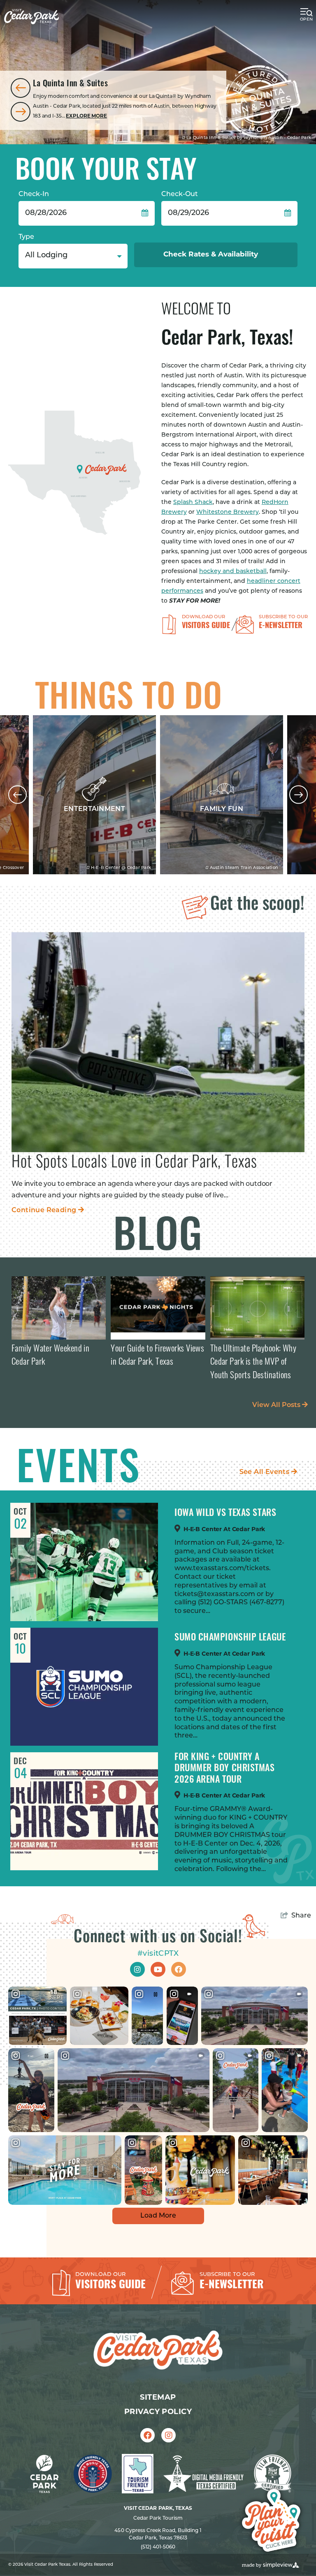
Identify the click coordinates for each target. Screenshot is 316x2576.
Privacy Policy (158, 2412)
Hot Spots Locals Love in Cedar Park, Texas (134, 1163)
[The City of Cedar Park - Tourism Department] (31, 17)
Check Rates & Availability (212, 255)
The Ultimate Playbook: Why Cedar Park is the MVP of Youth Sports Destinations (253, 1363)
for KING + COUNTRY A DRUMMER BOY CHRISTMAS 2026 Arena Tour (225, 1769)
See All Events (265, 1472)
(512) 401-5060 (158, 2547)
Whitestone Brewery (228, 512)
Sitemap (158, 2398)
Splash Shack (193, 502)
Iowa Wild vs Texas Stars (225, 1514)
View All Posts (277, 1405)
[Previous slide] (21, 88)
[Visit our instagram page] (137, 1969)
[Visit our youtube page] (158, 1969)
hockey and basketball (233, 572)
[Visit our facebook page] (179, 1969)
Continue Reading (48, 1211)
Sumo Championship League (230, 1638)
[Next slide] (21, 112)
